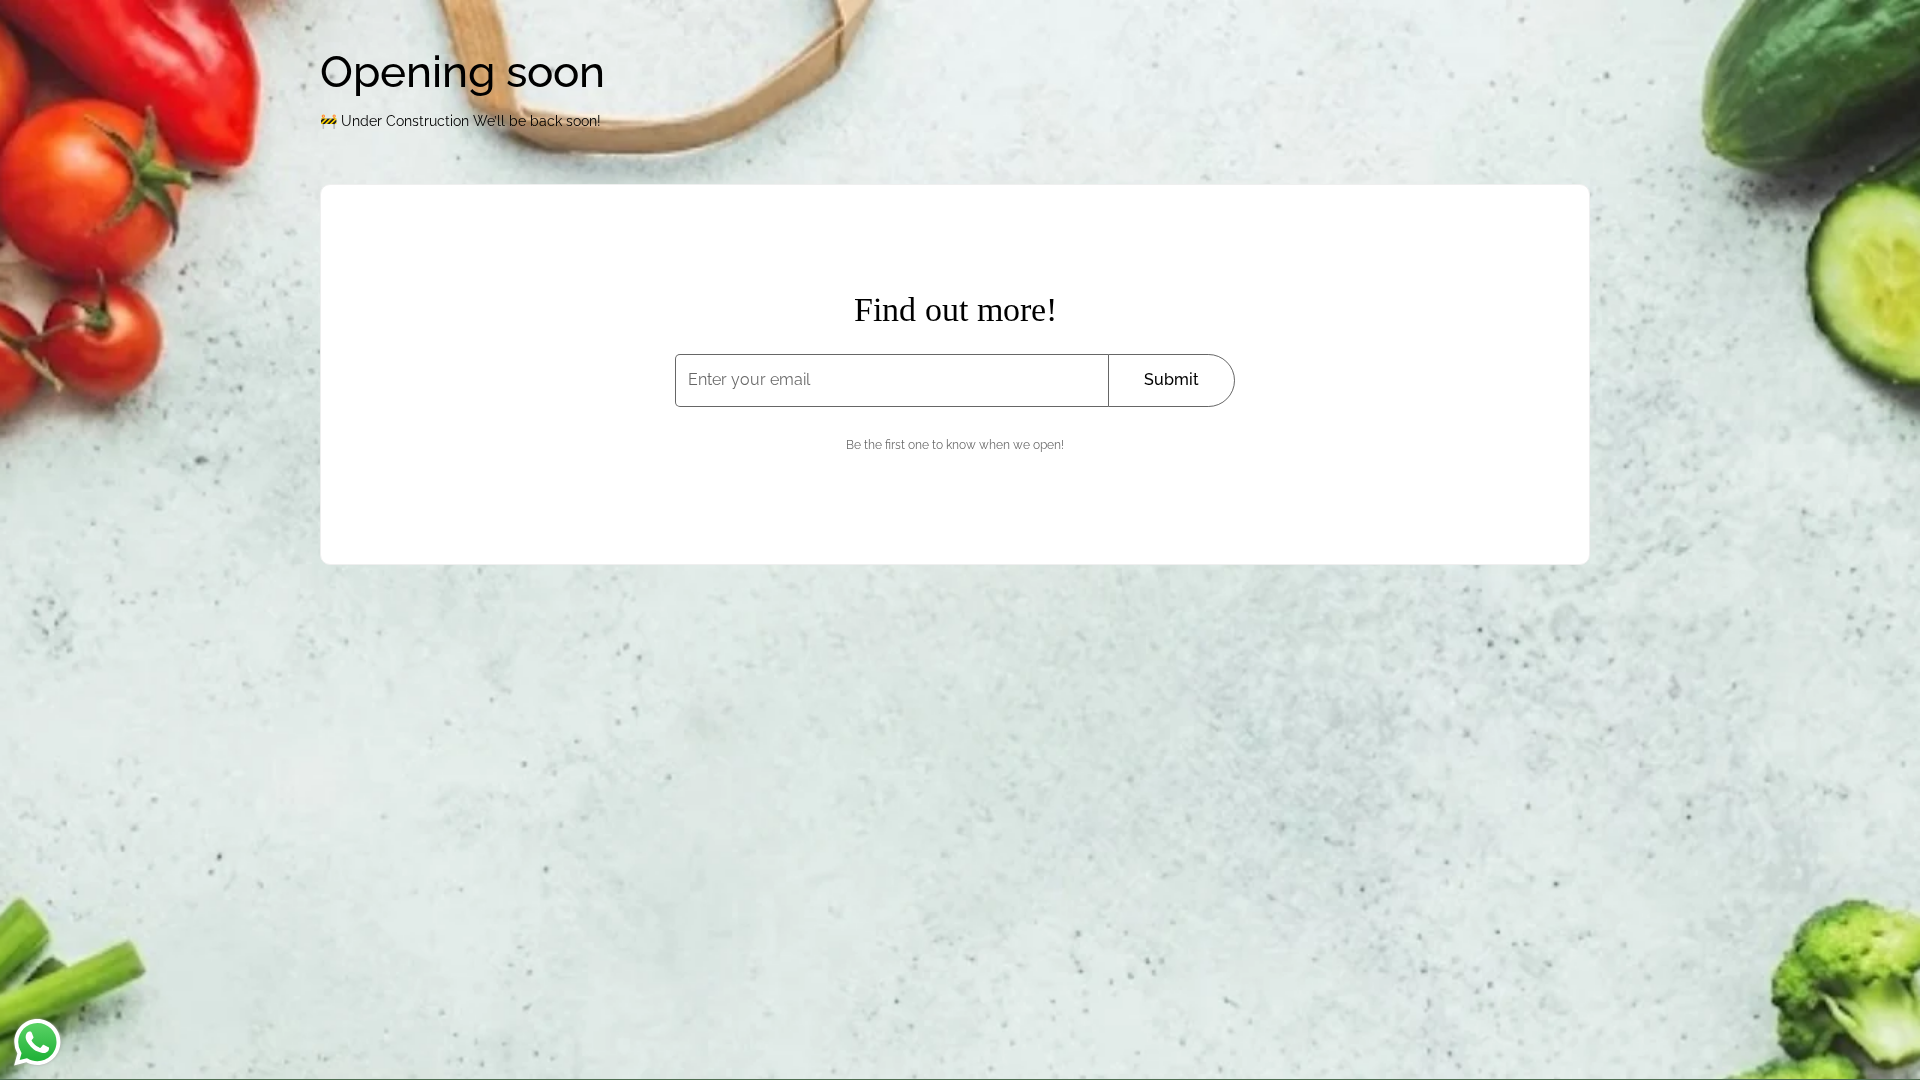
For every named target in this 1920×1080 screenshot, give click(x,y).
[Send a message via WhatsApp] (37, 1042)
